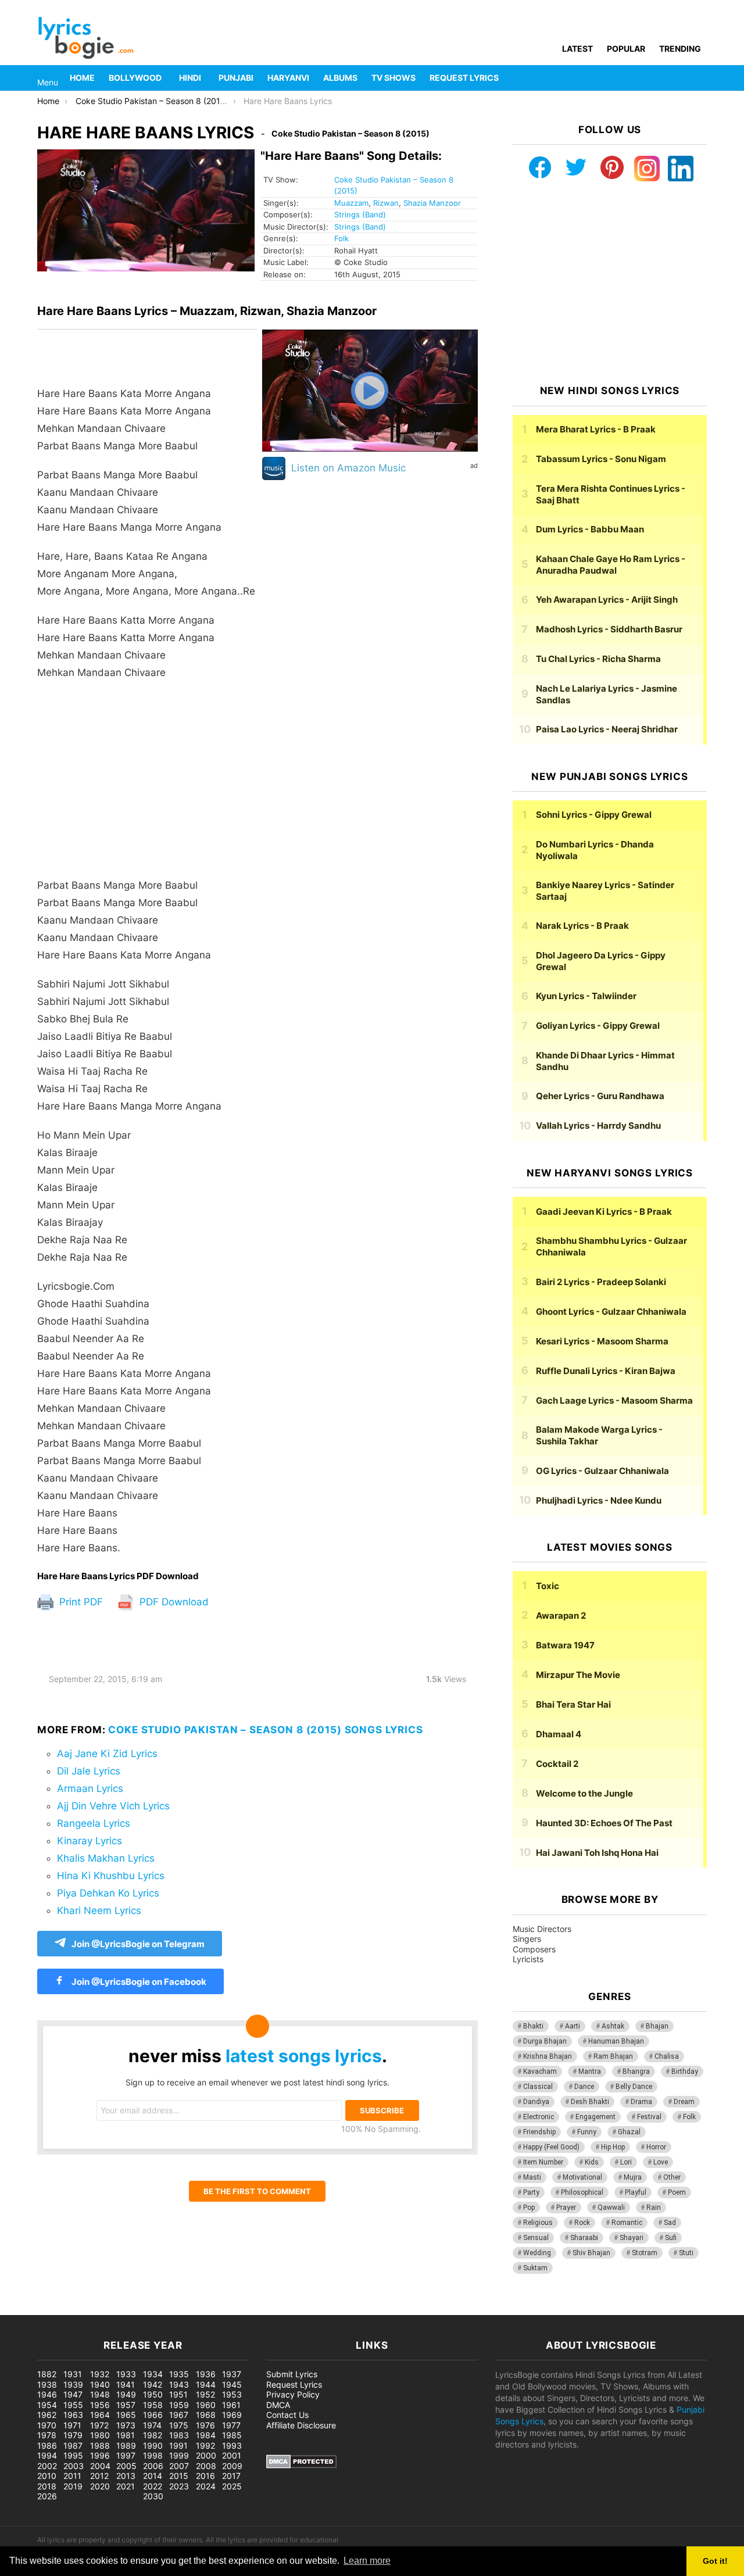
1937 (232, 2374)
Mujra (633, 2177)
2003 (74, 2466)
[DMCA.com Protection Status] (301, 2465)
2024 (206, 2486)
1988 (100, 2446)
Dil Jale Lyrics (89, 1771)
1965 (126, 2415)
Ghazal (629, 2132)
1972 (99, 2425)
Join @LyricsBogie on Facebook (138, 1982)
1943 (179, 2384)
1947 (73, 2394)
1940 (100, 2384)
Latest (577, 49)
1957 (126, 2405)
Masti (532, 2177)
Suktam (535, 2268)
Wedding (537, 2253)
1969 (232, 2415)
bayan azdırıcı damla (108, 2309)
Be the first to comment (257, 2191)
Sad (670, 2223)
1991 (178, 2446)
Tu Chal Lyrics (598, 659)
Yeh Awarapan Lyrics (607, 600)
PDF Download (173, 1602)
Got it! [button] (715, 2561)
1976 (205, 2425)
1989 (126, 2446)
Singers (527, 1939)
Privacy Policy (293, 2394)
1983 (179, 2435)
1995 (73, 2455)
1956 (100, 2405)
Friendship (539, 2132)
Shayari (632, 2238)
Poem (677, 2192)
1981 (126, 2435)
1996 (100, 2455)
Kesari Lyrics (602, 1341)
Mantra (590, 2071)
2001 (232, 2455)
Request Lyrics (464, 78)
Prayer (566, 2208)
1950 (153, 2394)
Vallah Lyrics (598, 1126)
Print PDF (80, 1602)
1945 (232, 2384)
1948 (100, 2394)
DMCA (278, 2405)
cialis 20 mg (23, 2309)
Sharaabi (584, 2238)
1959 (179, 2405)
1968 (206, 2415)
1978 (47, 2435)
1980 (100, 2435)
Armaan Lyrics (90, 1788)
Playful (636, 2192)
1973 (126, 2425)
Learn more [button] (367, 2561)
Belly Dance (634, 2087)
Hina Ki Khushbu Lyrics (111, 1876)
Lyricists (528, 1959)
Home (82, 78)
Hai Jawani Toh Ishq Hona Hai (597, 1853)
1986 (47, 2446)
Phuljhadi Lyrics (599, 1500)
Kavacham (540, 2071)
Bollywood (135, 78)
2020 (100, 2486)
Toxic (548, 1586)
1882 (47, 2374)
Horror (656, 2147)
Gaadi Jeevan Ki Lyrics (604, 1212)
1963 (73, 2415)
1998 (153, 2455)
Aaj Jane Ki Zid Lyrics (107, 1754)
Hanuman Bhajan (616, 2041)
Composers (534, 1949)
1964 (100, 2415)
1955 (73, 2405)
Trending (680, 49)
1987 (73, 2446)
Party (531, 2192)
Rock (582, 2223)
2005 (126, 2466)
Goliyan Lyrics (598, 1026)
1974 (152, 2425)
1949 (126, 2394)
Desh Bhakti (590, 2102)
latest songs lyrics (304, 2056)
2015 (179, 2476)
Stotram (645, 2253)
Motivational (582, 2177)
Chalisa (667, 2056)
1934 (153, 2374)
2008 (206, 2466)
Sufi (671, 2238)
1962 (47, 2415)
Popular (626, 49)
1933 (126, 2374)
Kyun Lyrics (586, 996)
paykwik (166, 2309)
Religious (538, 2223)
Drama (641, 2102)
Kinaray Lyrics (90, 1841)
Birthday (685, 2071)
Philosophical (582, 2192)
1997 (126, 2455)
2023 (179, 2486)
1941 (126, 2384)
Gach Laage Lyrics (614, 1400)
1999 (179, 2455)
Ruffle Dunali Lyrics (606, 1371)
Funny (587, 2132)
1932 (100, 2374)
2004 (100, 2466)
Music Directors (542, 1929)
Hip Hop (613, 2147)
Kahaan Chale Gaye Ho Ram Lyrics (611, 565)
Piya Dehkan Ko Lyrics (108, 1893)
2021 (126, 2486)
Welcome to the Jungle (584, 1793)
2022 (153, 2486)
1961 (231, 2405)
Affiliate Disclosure (301, 2425)
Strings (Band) (360, 214)
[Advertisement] (147, 785)
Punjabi (236, 78)
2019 (73, 2486)
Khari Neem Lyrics (99, 1910)
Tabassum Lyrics (601, 459)
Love (661, 2162)
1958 (153, 2405)
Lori (626, 2162)
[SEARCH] (700, 78)
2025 (232, 2486)
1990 (153, 2446)
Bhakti (533, 2026)
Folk (341, 238)
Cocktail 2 (557, 1764)
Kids (592, 2162)
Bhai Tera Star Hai (573, 1704)
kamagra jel (206, 2309)
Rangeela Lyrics (94, 1823)
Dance (584, 2087)
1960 (206, 2405)
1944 (206, 2384)
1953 (232, 2394)
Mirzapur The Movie (578, 1675)
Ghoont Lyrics (611, 1312)
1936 (206, 2374)
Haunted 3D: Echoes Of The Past (604, 1823)
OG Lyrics (602, 1471)
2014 (153, 2476)
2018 (47, 2486)
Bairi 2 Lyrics (601, 1282)
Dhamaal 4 (559, 1734)
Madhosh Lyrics (609, 629)
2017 (231, 2476)
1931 (73, 2374)
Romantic (627, 2223)
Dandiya (536, 2102)
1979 (73, 2435)
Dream (684, 2102)
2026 (47, 2496)
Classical (538, 2087)
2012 (99, 2476)
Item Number (543, 2162)
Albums (340, 78)
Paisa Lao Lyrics (607, 729)
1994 (47, 2455)
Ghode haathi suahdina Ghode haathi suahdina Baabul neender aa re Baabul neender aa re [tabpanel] (146, 971)
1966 (153, 2415)
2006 (153, 2466)
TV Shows (394, 78)
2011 (72, 2476)
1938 (47, 2384)
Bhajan (657, 2026)
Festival (649, 2117)
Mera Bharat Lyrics (596, 429)
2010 (47, 2476)
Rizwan (386, 203)
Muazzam (351, 203)
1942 (153, 2384)
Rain (654, 2208)
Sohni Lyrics (594, 815)
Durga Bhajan (545, 2041)
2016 (205, 2476)
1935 (179, 2374)
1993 (232, 2446)
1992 (205, 2446)
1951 (178, 2394)
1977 (231, 2425)
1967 (179, 2415)
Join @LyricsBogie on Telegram (138, 1944)
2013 (126, 2476)
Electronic (539, 2117)
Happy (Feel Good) (551, 2147)
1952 (205, 2394)
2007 (179, 2466)
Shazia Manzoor (432, 203)
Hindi (190, 78)
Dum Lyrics (590, 529)
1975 (179, 2425)
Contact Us (287, 2415)
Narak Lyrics (582, 926)
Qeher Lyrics (600, 1096)
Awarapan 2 (561, 1616)
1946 (47, 2394)
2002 (47, 2466)
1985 (232, 2435)
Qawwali (611, 2208)
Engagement (595, 2117)
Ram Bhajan (613, 2056)
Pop (529, 2208)
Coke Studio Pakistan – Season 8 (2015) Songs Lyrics (265, 1730)
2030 (153, 2496)
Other (672, 2177)
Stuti (686, 2253)
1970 (47, 2425)
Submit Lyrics (292, 2374)
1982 (153, 2435)
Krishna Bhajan (548, 2056)
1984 (206, 2435)
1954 (47, 2405)
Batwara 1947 (565, 1645)
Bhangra (636, 2071)
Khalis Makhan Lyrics (106, 1858)
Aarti (573, 2026)
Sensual (536, 2238)
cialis (57, 2309)
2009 (232, 2466)
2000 (206, 2455)
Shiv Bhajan (591, 2253)
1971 (72, 2425)
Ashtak (613, 2026)
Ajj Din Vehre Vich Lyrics (113, 1806)
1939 (73, 2384)
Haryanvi (288, 78)
